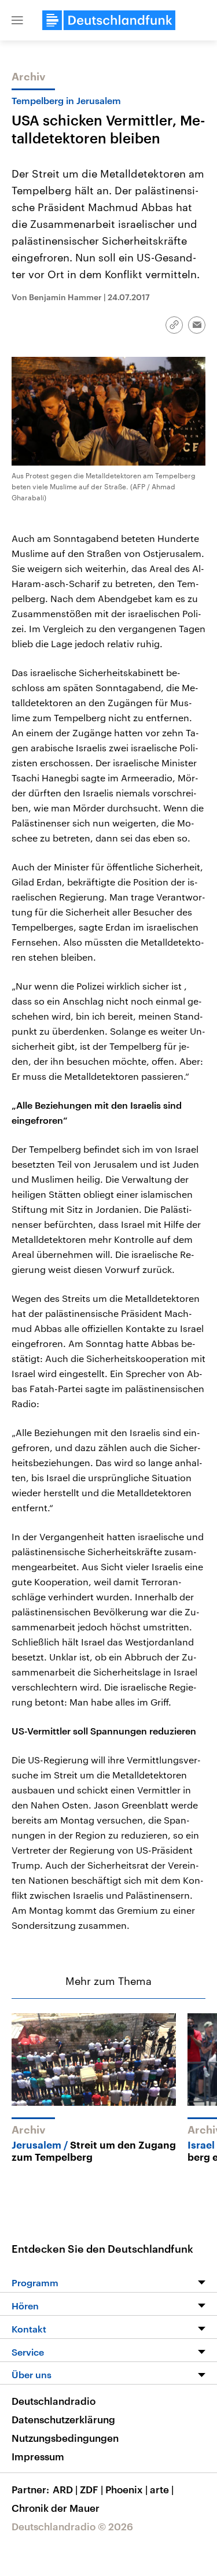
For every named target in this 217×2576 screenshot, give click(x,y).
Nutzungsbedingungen (65, 2438)
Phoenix (126, 2489)
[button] (17, 20)
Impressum (38, 2456)
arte (162, 2489)
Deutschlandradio (54, 2401)
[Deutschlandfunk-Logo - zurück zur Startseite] (109, 20)
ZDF (91, 2489)
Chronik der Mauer (56, 2508)
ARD (65, 2489)
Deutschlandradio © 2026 (72, 2526)
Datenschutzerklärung (63, 2419)
